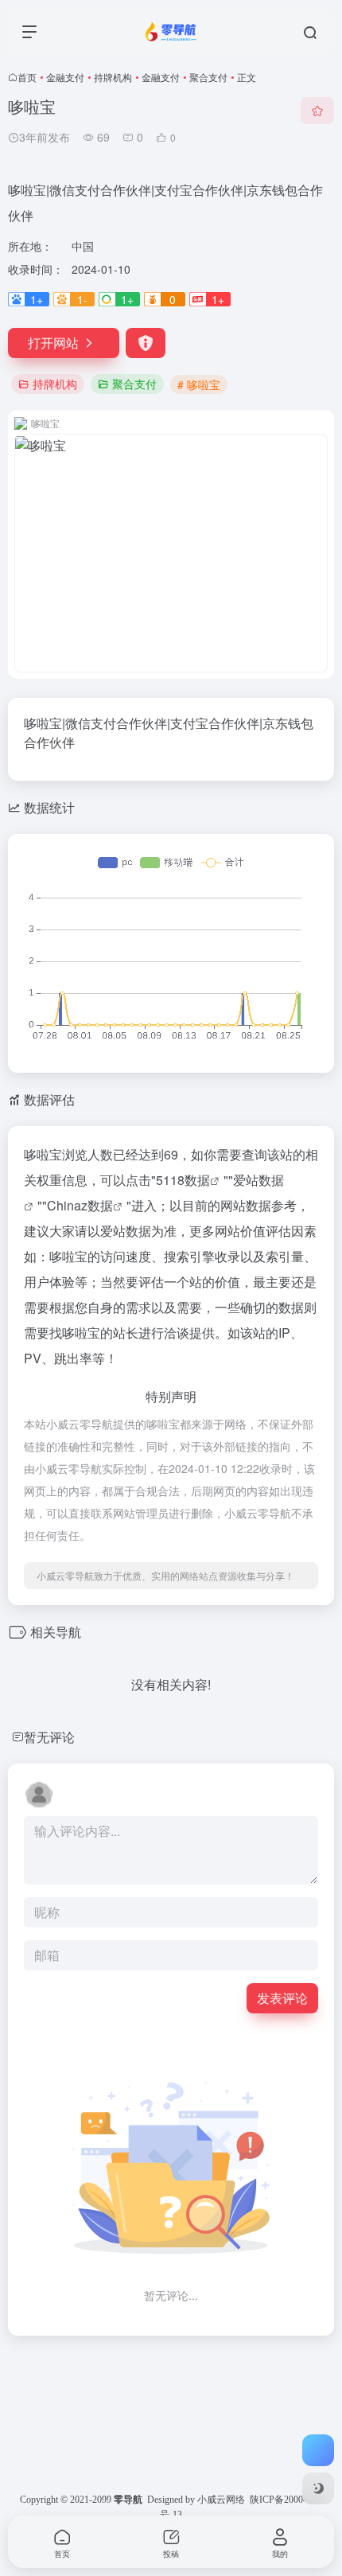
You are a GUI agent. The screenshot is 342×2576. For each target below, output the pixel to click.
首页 (27, 77)
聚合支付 (208, 77)
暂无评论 (49, 1737)
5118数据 (183, 1180)
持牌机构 (113, 77)
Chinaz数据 (80, 1205)
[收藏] (317, 111)
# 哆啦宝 (199, 384)
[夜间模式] (318, 2488)
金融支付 (65, 77)
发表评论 (282, 1998)
